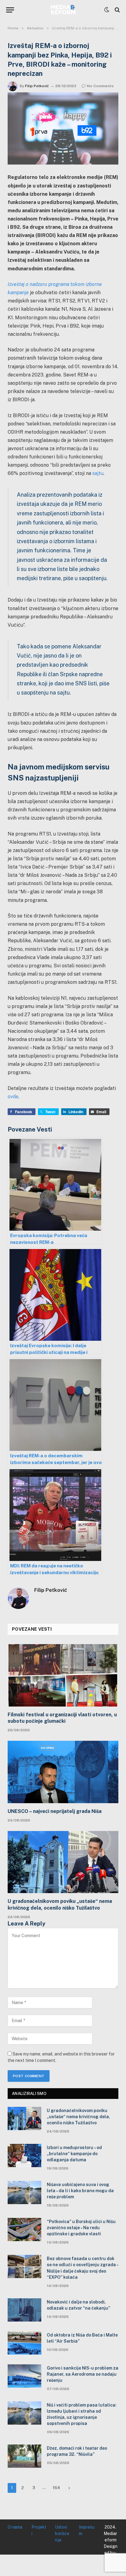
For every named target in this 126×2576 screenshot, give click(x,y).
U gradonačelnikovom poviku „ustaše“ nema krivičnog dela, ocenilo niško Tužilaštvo (60, 1905)
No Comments (100, 86)
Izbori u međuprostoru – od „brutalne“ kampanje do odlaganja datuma (74, 2154)
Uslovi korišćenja (62, 2533)
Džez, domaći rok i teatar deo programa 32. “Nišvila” (77, 2451)
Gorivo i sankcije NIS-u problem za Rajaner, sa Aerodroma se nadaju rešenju (83, 2374)
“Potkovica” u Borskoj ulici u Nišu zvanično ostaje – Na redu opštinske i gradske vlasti (81, 2228)
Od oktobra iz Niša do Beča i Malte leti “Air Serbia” (82, 2338)
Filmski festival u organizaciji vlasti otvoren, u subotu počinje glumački (62, 1718)
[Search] (117, 10)
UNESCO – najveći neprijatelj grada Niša (55, 1811)
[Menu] (10, 10)
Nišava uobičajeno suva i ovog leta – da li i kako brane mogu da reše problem (80, 2191)
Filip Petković (37, 86)
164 (56, 2488)
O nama (15, 2527)
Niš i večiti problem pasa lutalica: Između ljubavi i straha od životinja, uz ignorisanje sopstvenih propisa (82, 2414)
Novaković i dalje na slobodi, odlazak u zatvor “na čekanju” (78, 2305)
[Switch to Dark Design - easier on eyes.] (107, 10)
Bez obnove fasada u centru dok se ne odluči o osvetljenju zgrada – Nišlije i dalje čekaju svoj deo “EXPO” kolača (83, 2268)
